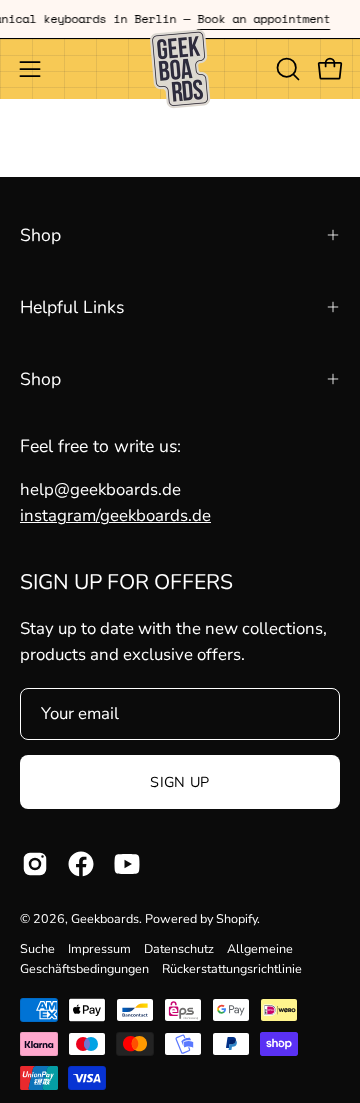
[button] (286, 69)
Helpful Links (72, 307)
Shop (40, 235)
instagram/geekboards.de (115, 515)
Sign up (180, 782)
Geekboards (105, 918)
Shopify (236, 918)
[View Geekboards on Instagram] (35, 864)
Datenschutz (179, 948)
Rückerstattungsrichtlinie (232, 968)
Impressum (99, 948)
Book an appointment (259, 18)
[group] (180, 19)
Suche (37, 948)
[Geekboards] (180, 69)
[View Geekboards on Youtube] (127, 864)
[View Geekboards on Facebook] (81, 864)
